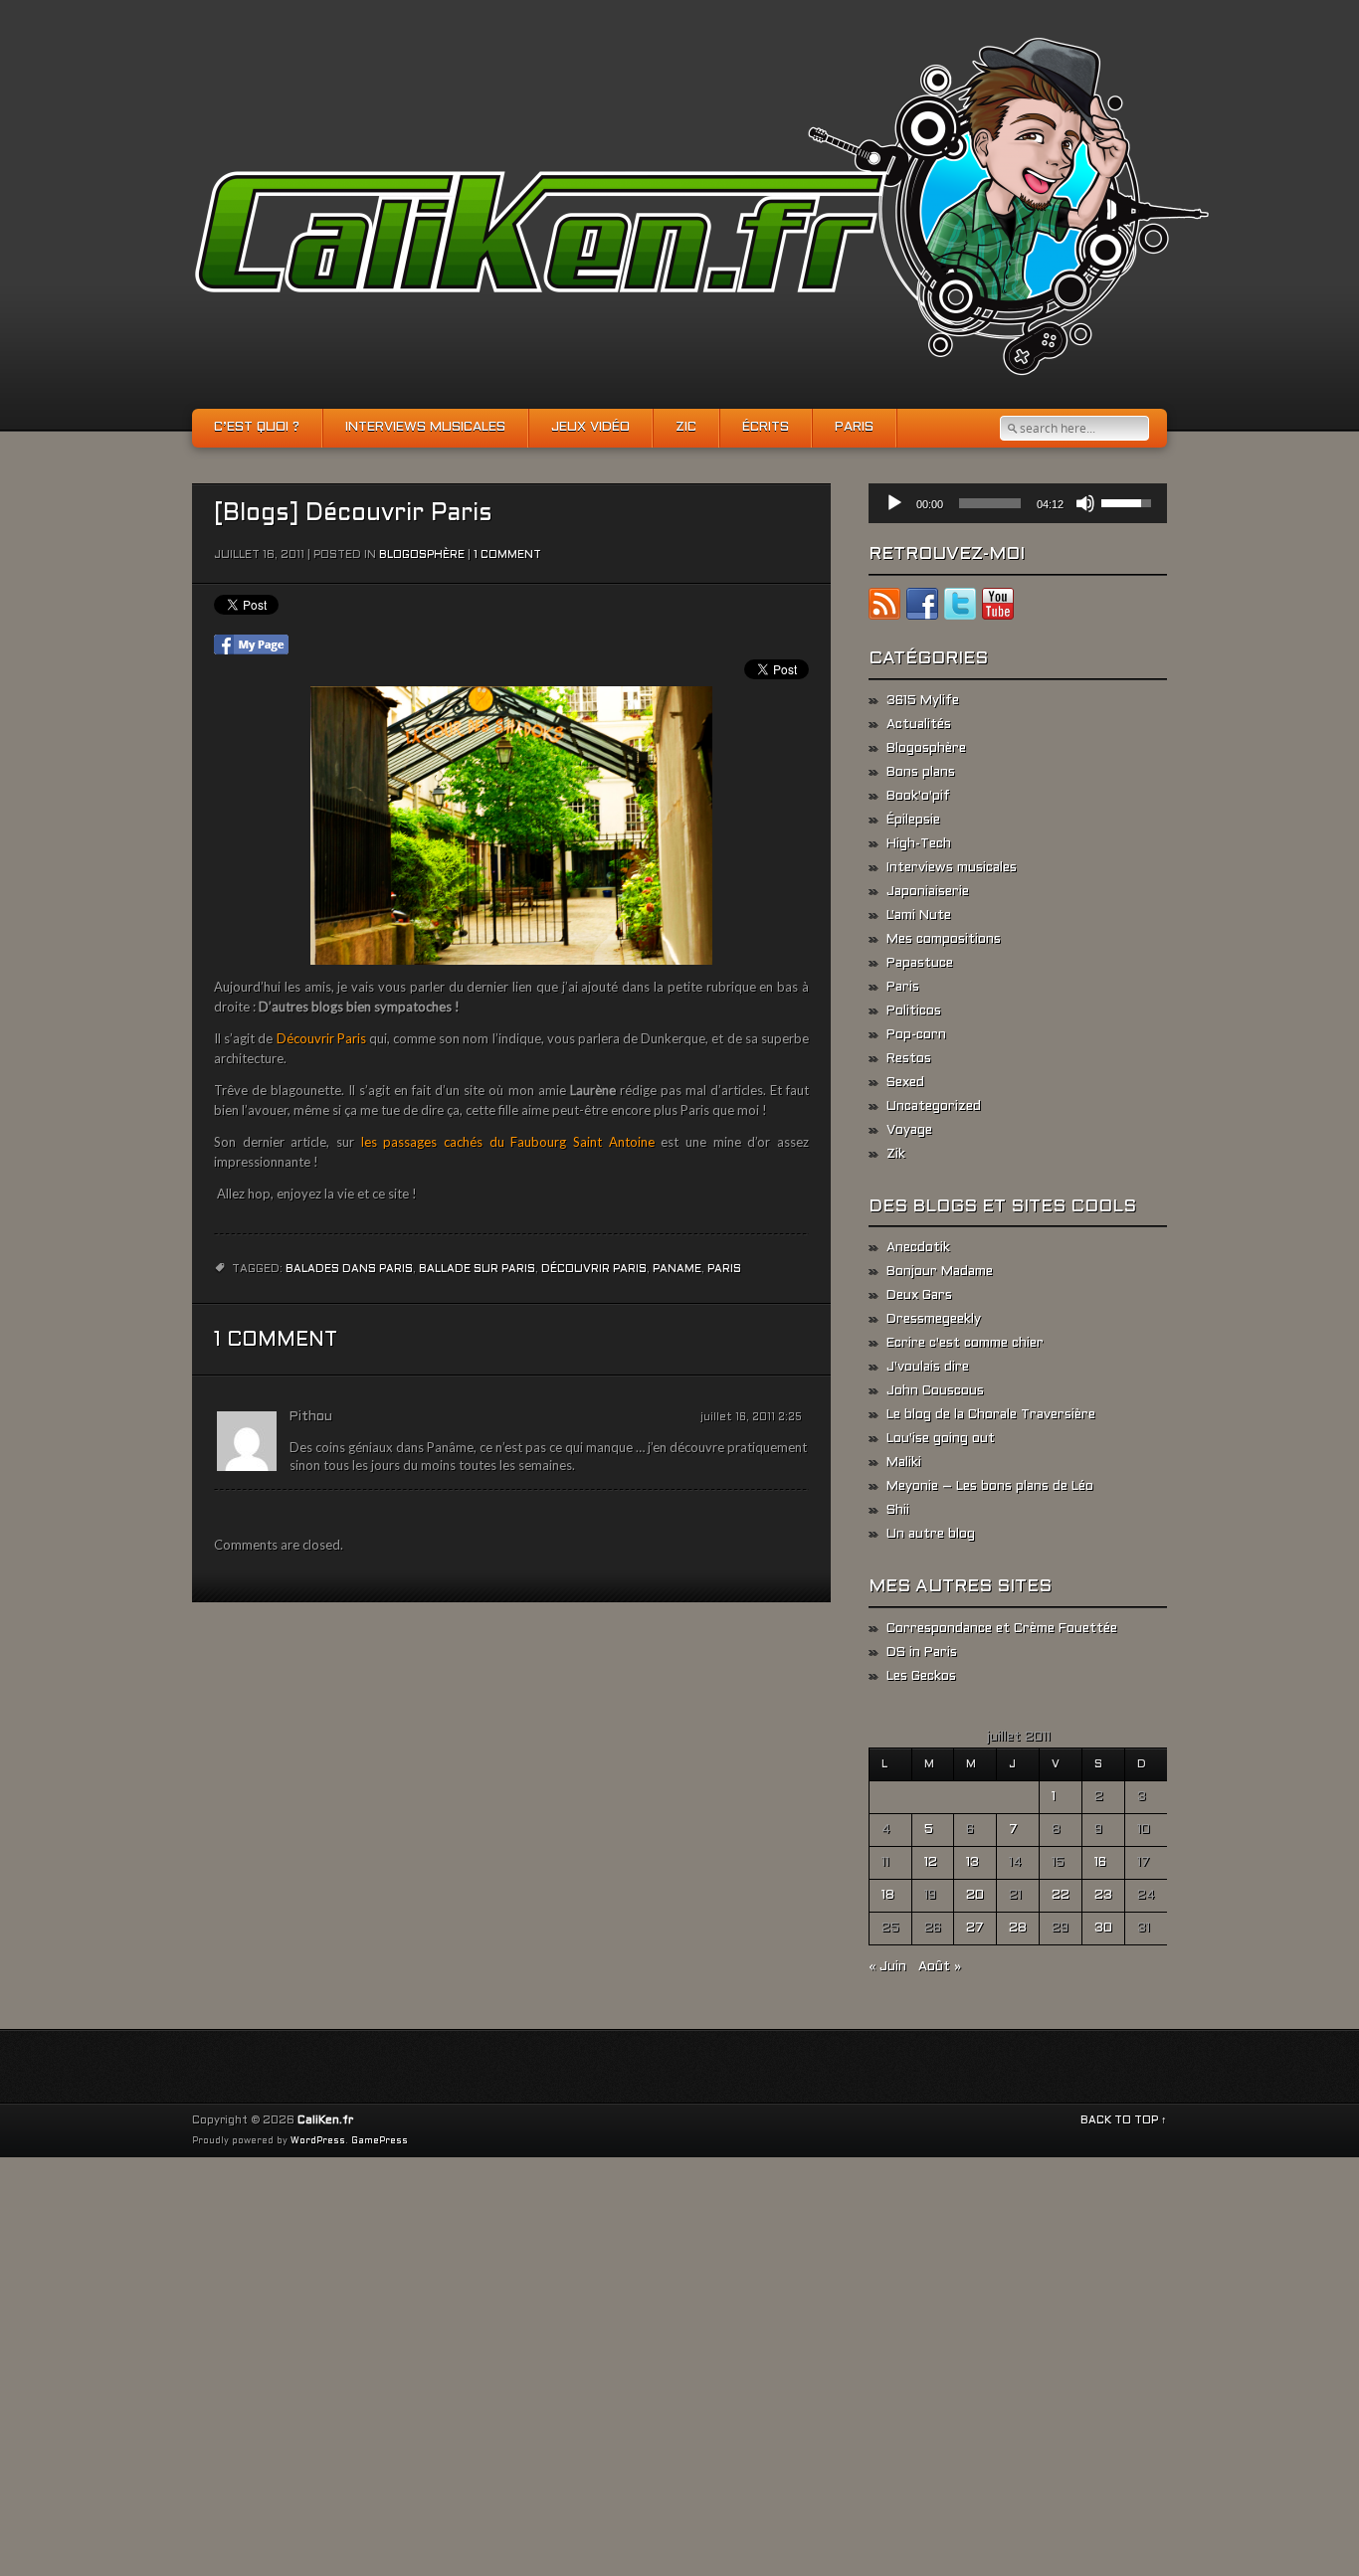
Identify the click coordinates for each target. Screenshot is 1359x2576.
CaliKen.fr (325, 2120)
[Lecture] (894, 503)
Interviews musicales (425, 428)
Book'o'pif (918, 797)
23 (1103, 1896)
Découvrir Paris (321, 1038)
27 (975, 1929)
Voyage (909, 1131)
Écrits (766, 428)
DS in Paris (922, 1653)
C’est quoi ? (257, 428)
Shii (898, 1511)
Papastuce (920, 964)
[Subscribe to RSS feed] (884, 608)
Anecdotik (918, 1248)
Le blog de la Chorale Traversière (991, 1415)
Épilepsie (913, 821)
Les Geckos (921, 1677)
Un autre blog (931, 1535)
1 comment (507, 555)
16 (1100, 1863)
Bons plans (921, 773)
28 (1018, 1929)
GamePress (380, 2141)
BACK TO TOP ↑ (1124, 2120)
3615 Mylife (923, 701)
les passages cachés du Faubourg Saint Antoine (508, 1142)
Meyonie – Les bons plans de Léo (990, 1487)
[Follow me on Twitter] (960, 608)
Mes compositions (944, 940)
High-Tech (919, 844)
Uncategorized (934, 1107)
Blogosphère (422, 555)
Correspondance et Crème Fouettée (1002, 1629)
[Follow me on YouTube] (998, 608)
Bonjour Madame (940, 1272)
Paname (677, 1269)
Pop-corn (916, 1035)
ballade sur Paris (477, 1269)
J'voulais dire (928, 1368)
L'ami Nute (919, 916)
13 (972, 1863)
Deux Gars (919, 1296)
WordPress (318, 2141)
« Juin (887, 1967)
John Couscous (935, 1391)
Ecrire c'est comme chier (965, 1344)
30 (1103, 1929)
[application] (1018, 503)
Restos (909, 1059)
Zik (896, 1155)
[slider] (990, 503)
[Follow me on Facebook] (922, 608)
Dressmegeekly (934, 1320)
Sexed (905, 1083)
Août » (940, 1967)
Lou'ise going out (941, 1439)
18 (888, 1896)
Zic (686, 428)
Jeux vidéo (590, 428)
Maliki (904, 1463)
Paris (854, 428)
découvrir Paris (594, 1269)
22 (1061, 1896)
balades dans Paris (349, 1269)
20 (975, 1896)
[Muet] (1085, 503)
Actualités (919, 725)
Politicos (914, 1012)
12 (931, 1863)
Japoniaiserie (928, 892)
